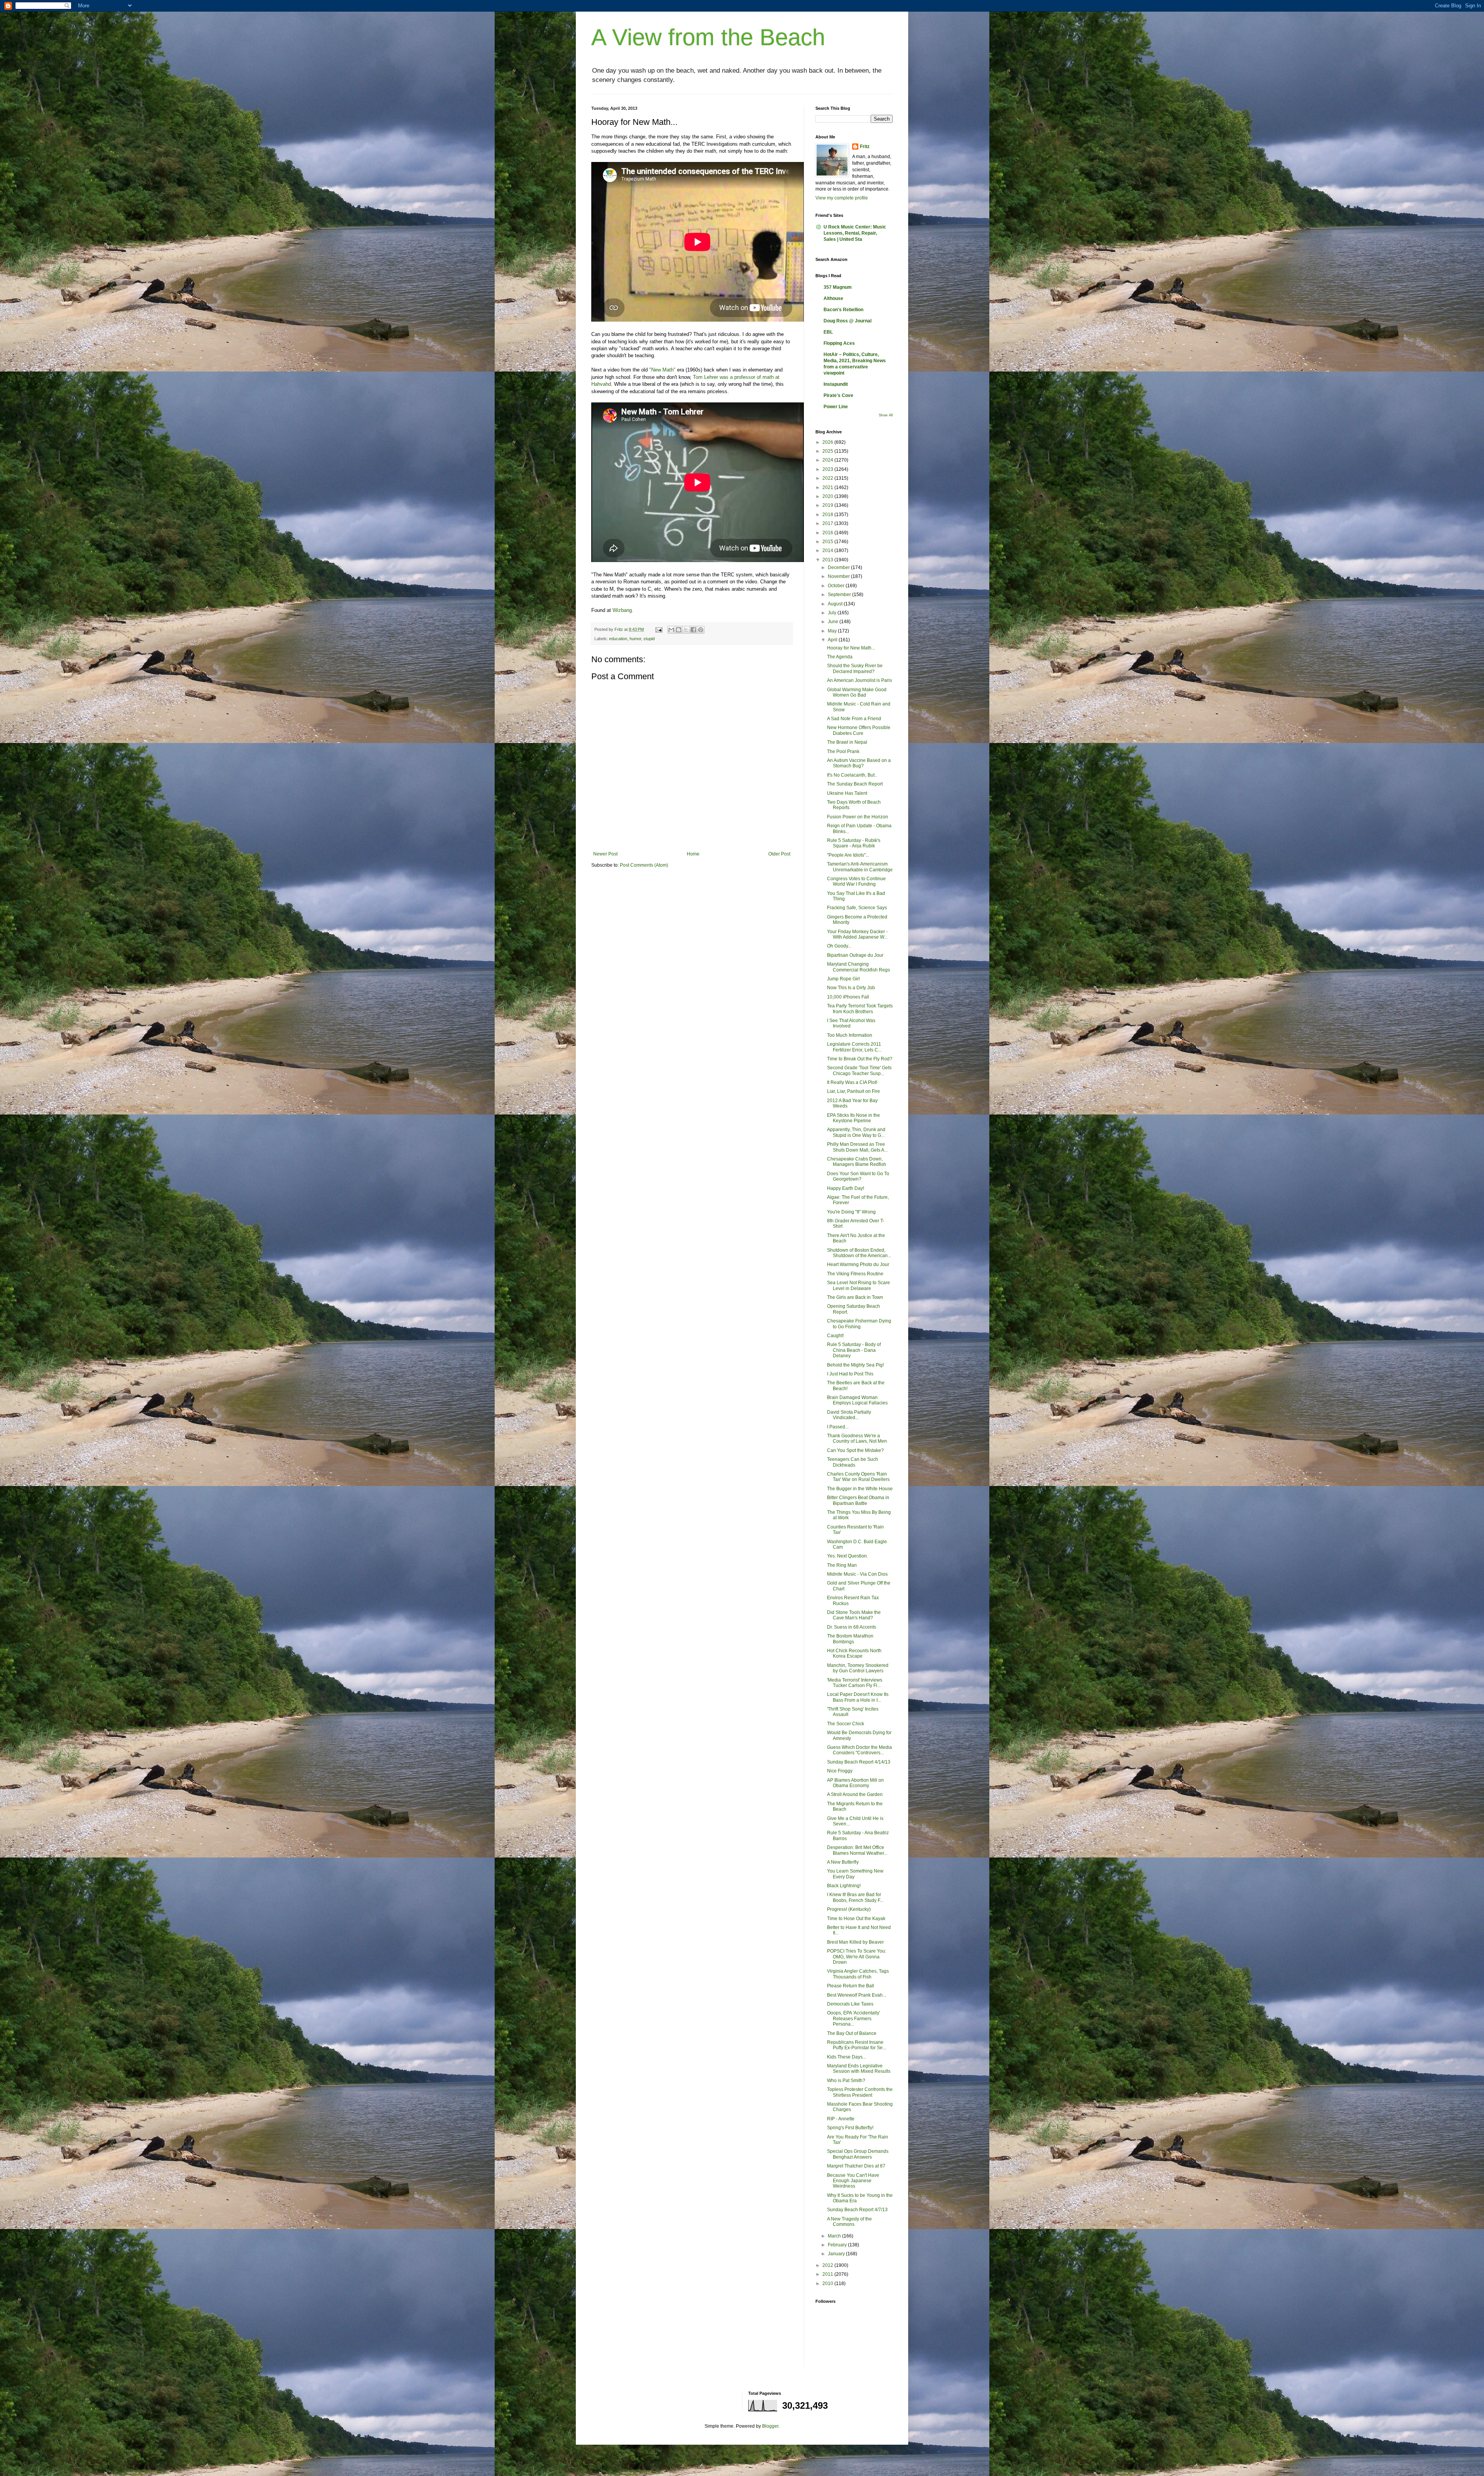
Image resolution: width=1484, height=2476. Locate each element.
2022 (828, 478)
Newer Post (605, 854)
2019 (828, 505)
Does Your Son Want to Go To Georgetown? (858, 1176)
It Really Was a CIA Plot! (852, 1082)
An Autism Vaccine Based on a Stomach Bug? (859, 763)
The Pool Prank (843, 751)
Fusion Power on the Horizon (858, 817)
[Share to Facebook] (693, 630)
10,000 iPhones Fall (848, 997)
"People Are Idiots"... (848, 855)
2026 (828, 442)
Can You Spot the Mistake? (855, 1450)
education (618, 639)
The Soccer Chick (846, 1724)
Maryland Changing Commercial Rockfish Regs (859, 967)
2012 (828, 2265)
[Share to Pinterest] (701, 630)
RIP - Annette (841, 2119)
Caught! (835, 1336)
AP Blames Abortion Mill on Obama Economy (855, 1783)
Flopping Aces (839, 343)
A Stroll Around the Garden (855, 1794)
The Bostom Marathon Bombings (850, 1639)
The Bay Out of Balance (852, 2033)
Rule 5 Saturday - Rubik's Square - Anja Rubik (854, 843)
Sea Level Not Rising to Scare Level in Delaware (859, 1285)
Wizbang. (623, 610)
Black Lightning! (844, 1886)
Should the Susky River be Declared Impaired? (855, 668)
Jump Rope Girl (843, 979)
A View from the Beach (708, 37)
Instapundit (836, 384)
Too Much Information (850, 1035)
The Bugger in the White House (860, 1489)
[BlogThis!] (679, 630)
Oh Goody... (839, 946)
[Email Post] (659, 629)
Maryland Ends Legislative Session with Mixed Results (859, 2069)
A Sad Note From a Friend (854, 719)
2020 (828, 496)
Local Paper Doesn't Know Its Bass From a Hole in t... (858, 1697)
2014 (828, 550)
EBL (828, 332)
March (835, 2236)
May (833, 631)
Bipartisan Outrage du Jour (855, 955)
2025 (828, 451)
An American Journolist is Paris (859, 680)
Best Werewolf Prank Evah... (857, 1995)
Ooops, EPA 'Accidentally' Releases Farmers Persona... (853, 2018)
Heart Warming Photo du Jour (858, 1264)
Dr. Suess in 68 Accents (852, 1627)
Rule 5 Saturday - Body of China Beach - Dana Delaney (854, 1350)
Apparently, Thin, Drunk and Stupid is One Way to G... (856, 1132)
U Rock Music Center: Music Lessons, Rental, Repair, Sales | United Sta (855, 233)
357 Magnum (838, 287)
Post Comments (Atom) (644, 865)
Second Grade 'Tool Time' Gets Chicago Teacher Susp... (859, 1070)
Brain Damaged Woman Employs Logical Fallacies (857, 1400)
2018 (828, 515)
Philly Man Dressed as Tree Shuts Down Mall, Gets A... (857, 1147)
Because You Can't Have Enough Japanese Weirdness (853, 2181)
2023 (828, 469)
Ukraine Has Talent (847, 793)
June (834, 622)
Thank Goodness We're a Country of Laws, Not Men (857, 1438)
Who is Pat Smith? (846, 2081)
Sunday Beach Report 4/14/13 (859, 1762)
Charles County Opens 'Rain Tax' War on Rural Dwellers (858, 1477)
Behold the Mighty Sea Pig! (855, 1365)
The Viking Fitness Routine (855, 1274)
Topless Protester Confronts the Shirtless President (860, 2092)
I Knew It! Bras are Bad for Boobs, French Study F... (855, 1897)
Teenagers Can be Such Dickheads (853, 1462)
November (839, 576)
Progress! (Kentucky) (849, 1909)
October (837, 586)
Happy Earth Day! (846, 1188)
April (833, 640)
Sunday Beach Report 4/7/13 (857, 2210)
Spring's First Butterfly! (850, 2128)
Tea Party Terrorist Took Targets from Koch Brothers (860, 1009)
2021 (828, 487)
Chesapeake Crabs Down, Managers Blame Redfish (857, 1162)
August (836, 604)
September (840, 595)
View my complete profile (842, 198)
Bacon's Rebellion (843, 310)
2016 (828, 533)
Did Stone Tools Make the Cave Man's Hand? (854, 1615)
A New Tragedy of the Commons (849, 2222)
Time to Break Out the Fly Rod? (860, 1059)
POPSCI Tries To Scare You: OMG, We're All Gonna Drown (857, 1957)
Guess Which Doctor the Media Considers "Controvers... (859, 1750)
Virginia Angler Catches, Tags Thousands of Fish (858, 1974)
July (833, 613)
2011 (828, 2274)
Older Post (779, 854)
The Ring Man (842, 1565)
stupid (649, 639)
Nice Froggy (840, 1771)
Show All (886, 415)
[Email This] (671, 630)
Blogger (770, 2426)
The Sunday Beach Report (855, 784)
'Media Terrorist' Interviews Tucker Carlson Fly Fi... (855, 1683)
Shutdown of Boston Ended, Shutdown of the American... (859, 1253)
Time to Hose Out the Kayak (856, 1919)
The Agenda (840, 657)
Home (693, 854)
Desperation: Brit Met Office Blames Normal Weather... (857, 1850)
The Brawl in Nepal (847, 742)
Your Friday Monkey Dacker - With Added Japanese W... (857, 934)
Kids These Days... (847, 2057)
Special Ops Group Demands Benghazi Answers (858, 2154)
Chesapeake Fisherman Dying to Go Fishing (859, 1324)
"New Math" (662, 370)
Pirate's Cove (838, 395)
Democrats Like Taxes (850, 2004)
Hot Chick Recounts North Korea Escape (854, 1653)
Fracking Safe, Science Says (857, 908)
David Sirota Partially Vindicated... (849, 1415)
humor (635, 639)
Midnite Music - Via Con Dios (857, 1574)
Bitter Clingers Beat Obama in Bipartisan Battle (858, 1500)
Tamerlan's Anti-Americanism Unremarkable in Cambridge (860, 867)
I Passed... (838, 1427)
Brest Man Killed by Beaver (855, 1942)
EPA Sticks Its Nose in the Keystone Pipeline (853, 1118)
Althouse (833, 298)
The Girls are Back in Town (855, 1297)
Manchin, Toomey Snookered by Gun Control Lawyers (858, 1668)
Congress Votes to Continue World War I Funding (856, 881)
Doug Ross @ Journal (848, 321)
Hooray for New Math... (851, 648)
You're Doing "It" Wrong (851, 1212)
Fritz (865, 147)
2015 (828, 542)
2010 (828, 2283)
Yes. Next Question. (848, 1556)
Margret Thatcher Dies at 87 (856, 2166)
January (837, 2254)
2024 (828, 460)
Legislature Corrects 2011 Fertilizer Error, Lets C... (854, 1047)
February (838, 2245)
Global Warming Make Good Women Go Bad (857, 692)
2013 (828, 560)
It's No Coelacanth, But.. (852, 775)
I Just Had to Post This (850, 1374)
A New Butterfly (843, 1862)
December (839, 567)
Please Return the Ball (851, 1986)
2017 (828, 523)
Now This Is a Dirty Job (851, 988)
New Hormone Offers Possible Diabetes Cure (859, 730)
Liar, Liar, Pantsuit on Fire (853, 1091)
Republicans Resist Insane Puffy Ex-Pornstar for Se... (857, 2045)
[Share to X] (686, 630)
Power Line (836, 407)
